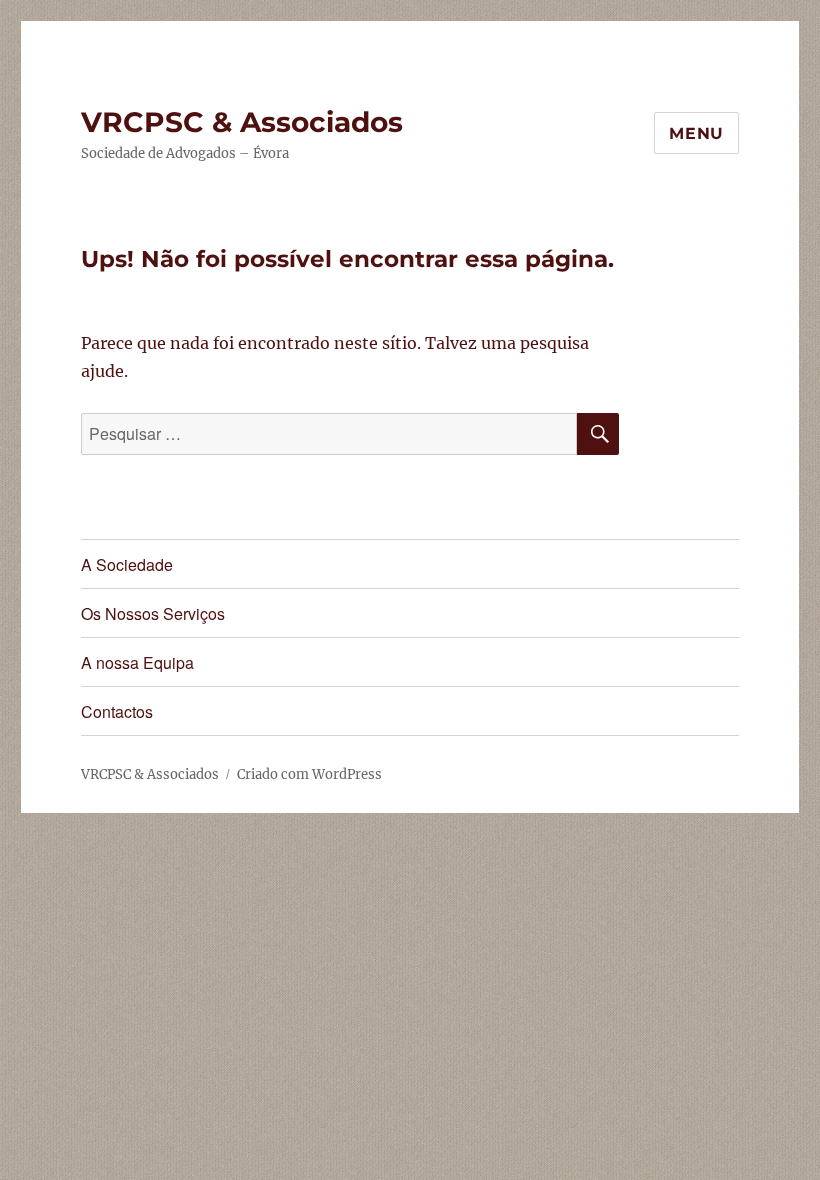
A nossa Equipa (137, 662)
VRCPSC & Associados (242, 122)
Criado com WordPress (309, 774)
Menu (696, 133)
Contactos (117, 711)
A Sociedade (127, 564)
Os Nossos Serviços (153, 613)
